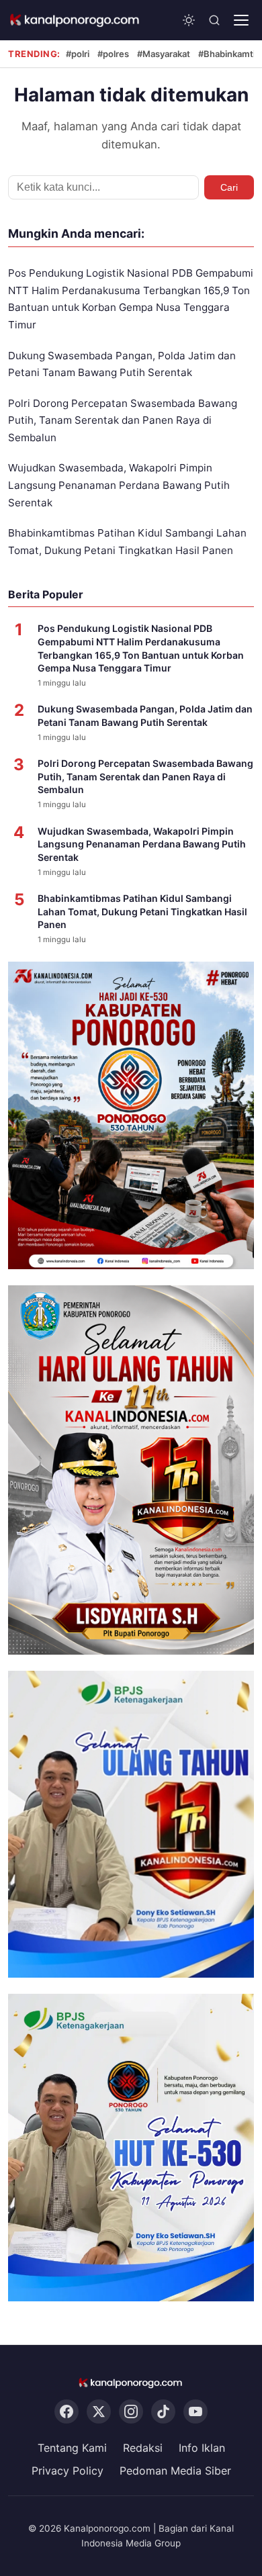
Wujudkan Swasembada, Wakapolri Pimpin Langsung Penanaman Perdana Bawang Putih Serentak (119, 485)
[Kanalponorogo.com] (75, 20)
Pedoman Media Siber (175, 2471)
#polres (113, 54)
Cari (229, 187)
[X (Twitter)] (99, 2411)
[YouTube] (195, 2411)
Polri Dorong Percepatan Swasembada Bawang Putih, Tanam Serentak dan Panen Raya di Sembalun (123, 420)
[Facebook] (67, 2411)
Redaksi (143, 2448)
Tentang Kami (72, 2448)
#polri (78, 54)
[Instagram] (131, 2411)
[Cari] (214, 20)
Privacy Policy (68, 2471)
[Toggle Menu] (241, 20)
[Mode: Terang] (189, 20)
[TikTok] (163, 2411)
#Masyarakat (164, 54)
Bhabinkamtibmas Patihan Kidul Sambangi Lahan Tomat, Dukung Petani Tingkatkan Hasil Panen (142, 911)
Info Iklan (202, 2448)
